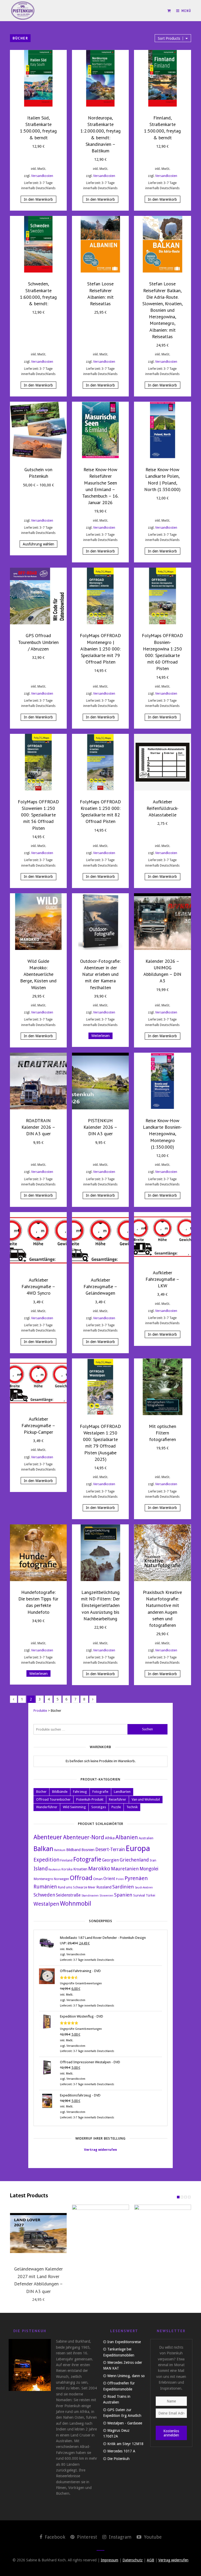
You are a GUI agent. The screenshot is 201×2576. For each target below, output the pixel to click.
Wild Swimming (74, 1807)
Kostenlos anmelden (171, 2433)
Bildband (73, 1850)
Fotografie (100, 1792)
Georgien (110, 1860)
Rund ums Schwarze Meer (77, 1887)
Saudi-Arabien (144, 1888)
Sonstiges (99, 1807)
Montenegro (43, 1879)
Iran (153, 1860)
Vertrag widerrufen (100, 2150)
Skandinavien (90, 1896)
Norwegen (62, 1879)
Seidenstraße (68, 1895)
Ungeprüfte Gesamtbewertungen (81, 1983)
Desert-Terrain (110, 1849)
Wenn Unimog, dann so (126, 2376)
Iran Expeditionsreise (124, 2342)
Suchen (147, 1729)
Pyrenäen (136, 1878)
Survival (139, 1895)
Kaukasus (55, 1869)
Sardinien (123, 1887)
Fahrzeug (80, 1792)
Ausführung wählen (38, 544)
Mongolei (149, 1869)
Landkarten (122, 1792)
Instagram (119, 2537)
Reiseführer (118, 1799)
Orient (109, 1879)
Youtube (152, 2537)
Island (41, 1869)
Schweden (44, 1895)
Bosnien (88, 1850)
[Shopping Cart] (169, 11)
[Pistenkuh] (23, 11)
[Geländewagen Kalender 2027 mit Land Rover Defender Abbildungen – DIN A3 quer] (38, 2233)
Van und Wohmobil (146, 1799)
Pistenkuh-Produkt (90, 1799)
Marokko (99, 1869)
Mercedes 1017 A (121, 2451)
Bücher (41, 1792)
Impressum (110, 2560)
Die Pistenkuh (118, 2459)
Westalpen (46, 1904)
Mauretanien (125, 1869)
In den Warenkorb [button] (38, 199)
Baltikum (60, 1850)
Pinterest (86, 2537)
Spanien (123, 1895)
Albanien (127, 1837)
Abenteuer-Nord (84, 1837)
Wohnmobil (76, 1904)
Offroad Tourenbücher (53, 1799)
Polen (120, 1879)
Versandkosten (42, 176)
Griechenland (134, 1860)
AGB (150, 2560)
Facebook (54, 2537)
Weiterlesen (100, 1036)
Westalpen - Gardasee (125, 2423)
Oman (98, 1879)
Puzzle (116, 1807)
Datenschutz (133, 2560)
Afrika (110, 1838)
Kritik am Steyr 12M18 (125, 2444)
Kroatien (80, 1869)
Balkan (43, 1849)
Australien (146, 1838)
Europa (138, 1848)
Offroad (81, 1878)
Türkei (150, 1895)
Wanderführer (47, 1807)
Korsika (67, 1869)
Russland (104, 1887)
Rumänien (45, 1887)
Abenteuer (48, 1837)
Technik (132, 1807)
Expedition (46, 1860)
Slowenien (106, 1896)
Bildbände (60, 1792)
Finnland (66, 1860)
